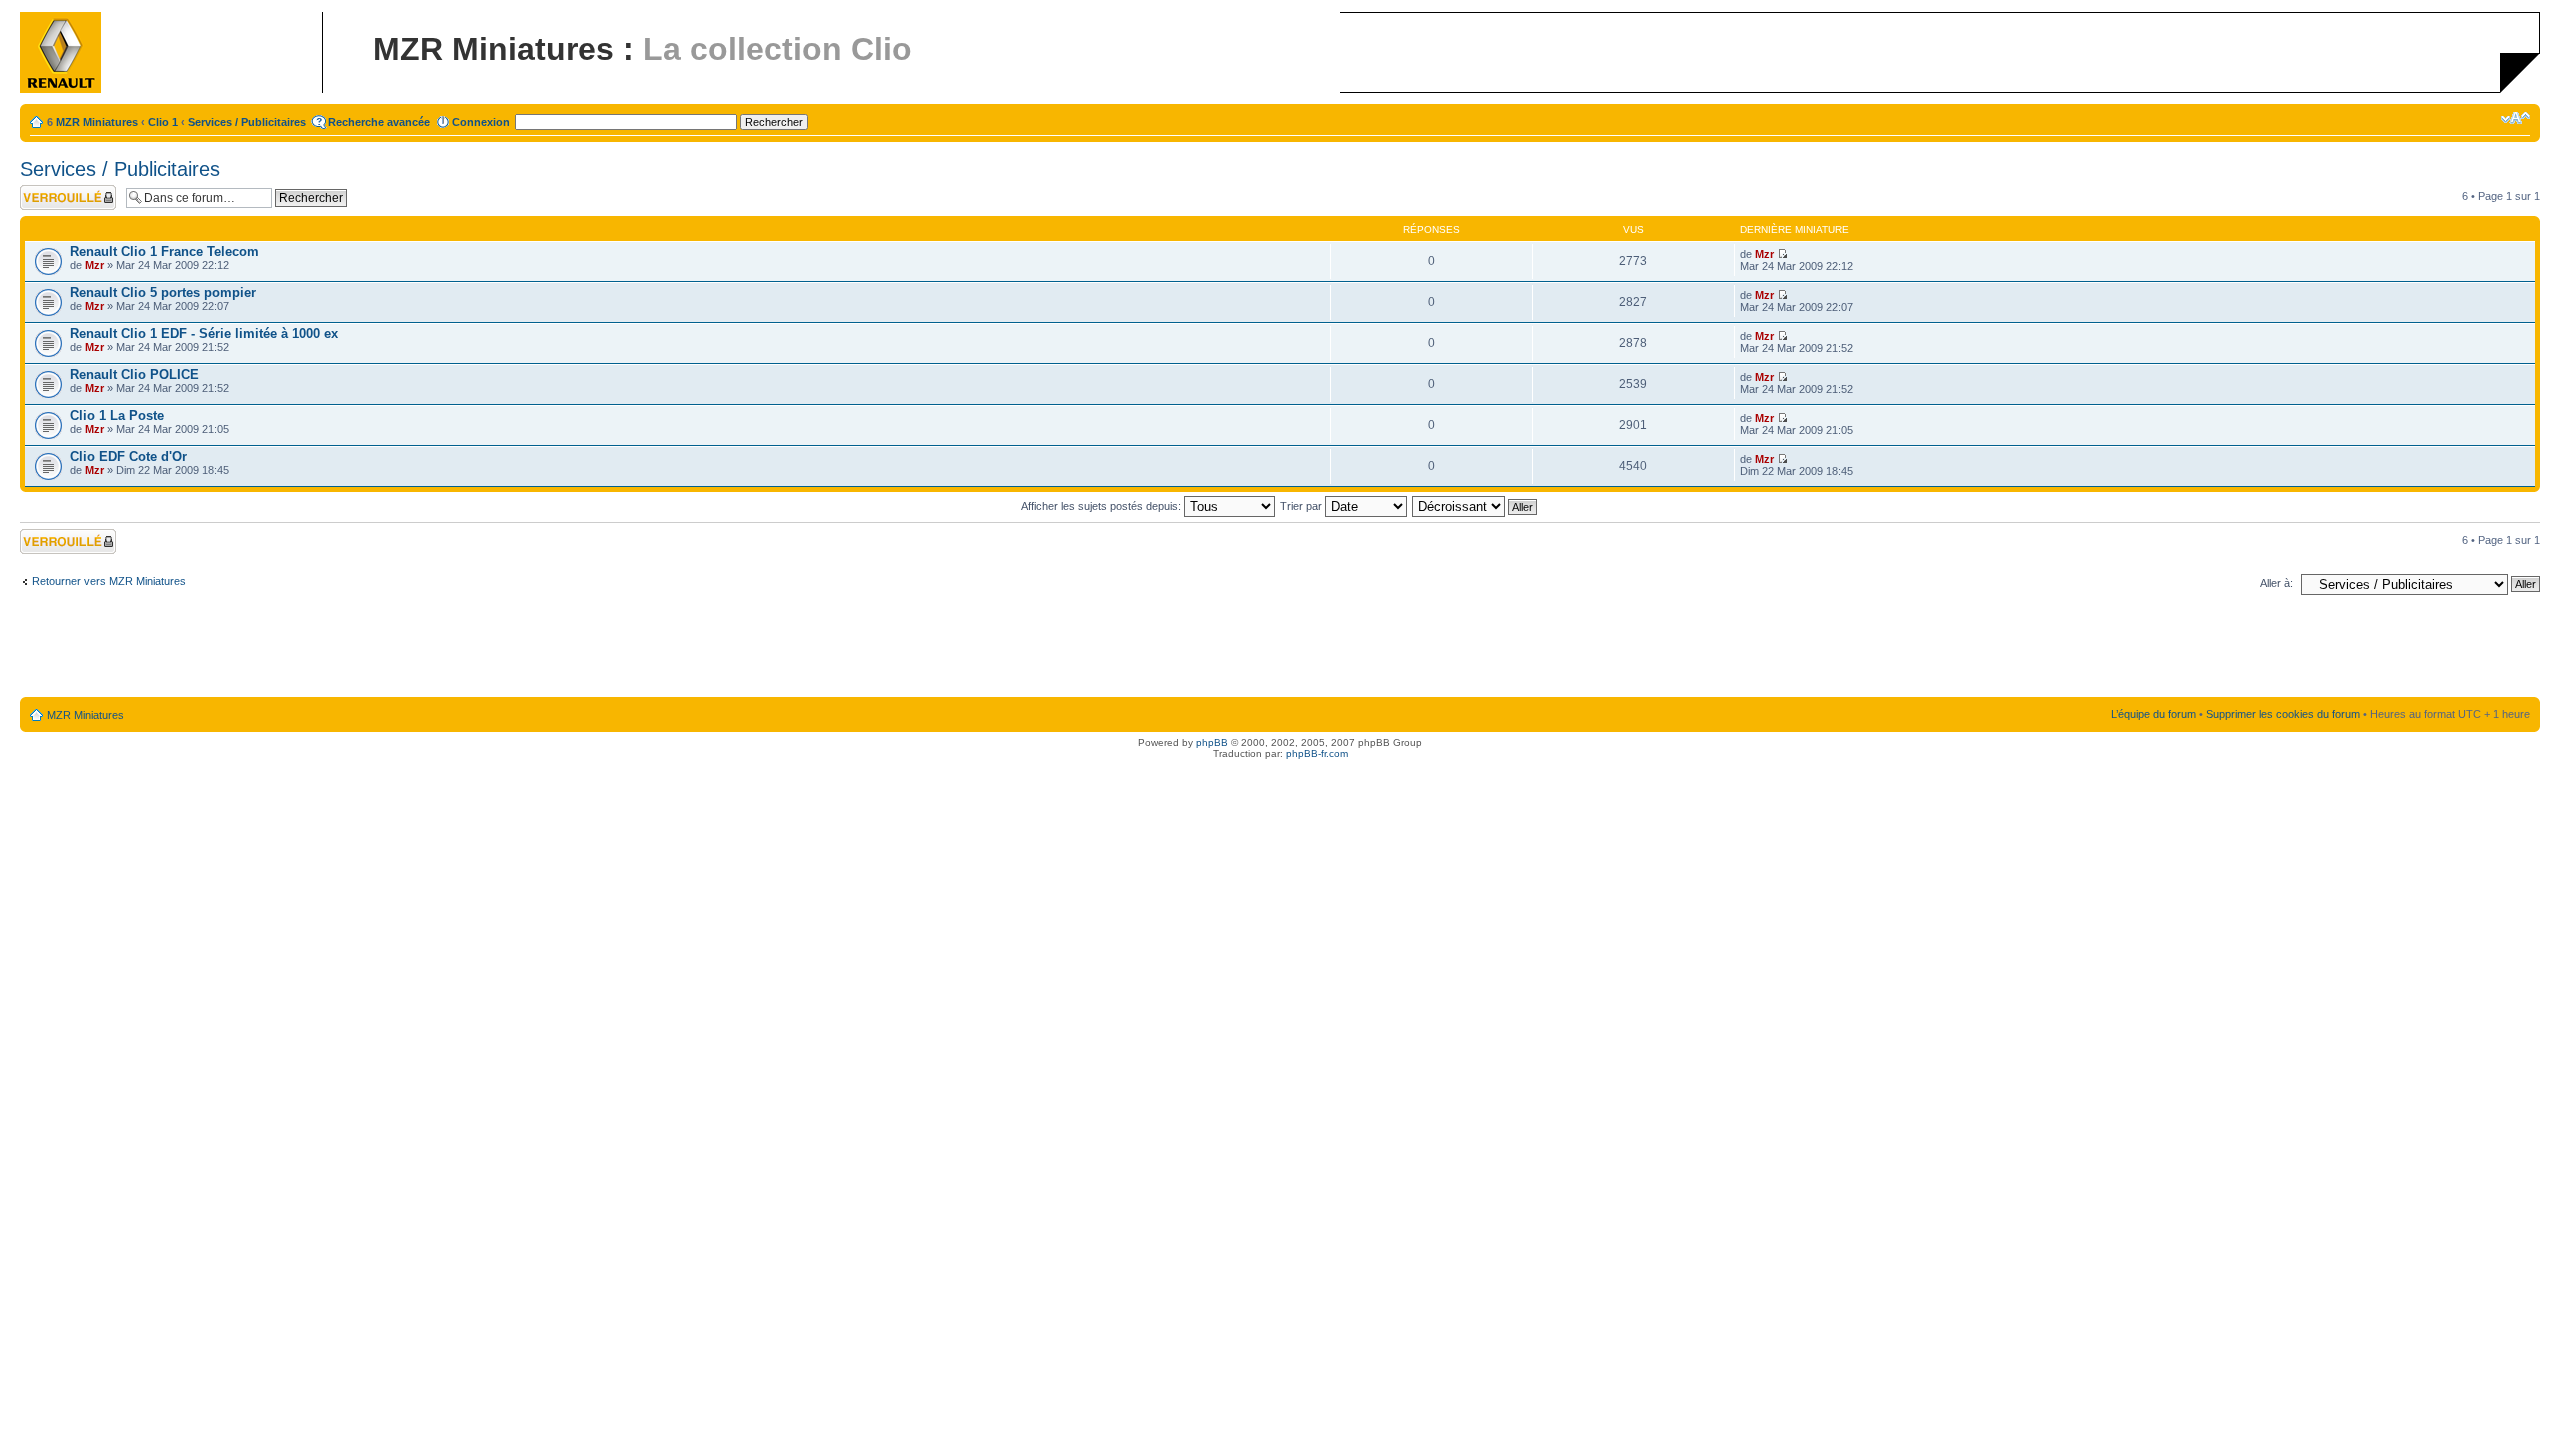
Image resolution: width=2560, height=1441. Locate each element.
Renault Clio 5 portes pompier (163, 292)
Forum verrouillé (59, 191)
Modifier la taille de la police (2515, 118)
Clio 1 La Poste (117, 415)
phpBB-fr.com (1317, 753)
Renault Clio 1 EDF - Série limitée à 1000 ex (204, 333)
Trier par (1302, 506)
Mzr (94, 265)
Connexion (481, 122)
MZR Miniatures (97, 122)
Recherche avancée (379, 122)
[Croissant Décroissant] (1475, 506)
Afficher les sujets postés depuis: (1102, 506)
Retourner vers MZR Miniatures (109, 581)
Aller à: (2276, 583)
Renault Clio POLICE (134, 374)
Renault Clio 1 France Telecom (164, 251)
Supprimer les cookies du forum (2283, 714)
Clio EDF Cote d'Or (128, 456)
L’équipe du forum (2153, 714)
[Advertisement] (1280, 650)
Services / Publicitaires (247, 122)
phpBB (1212, 742)
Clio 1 (163, 122)
